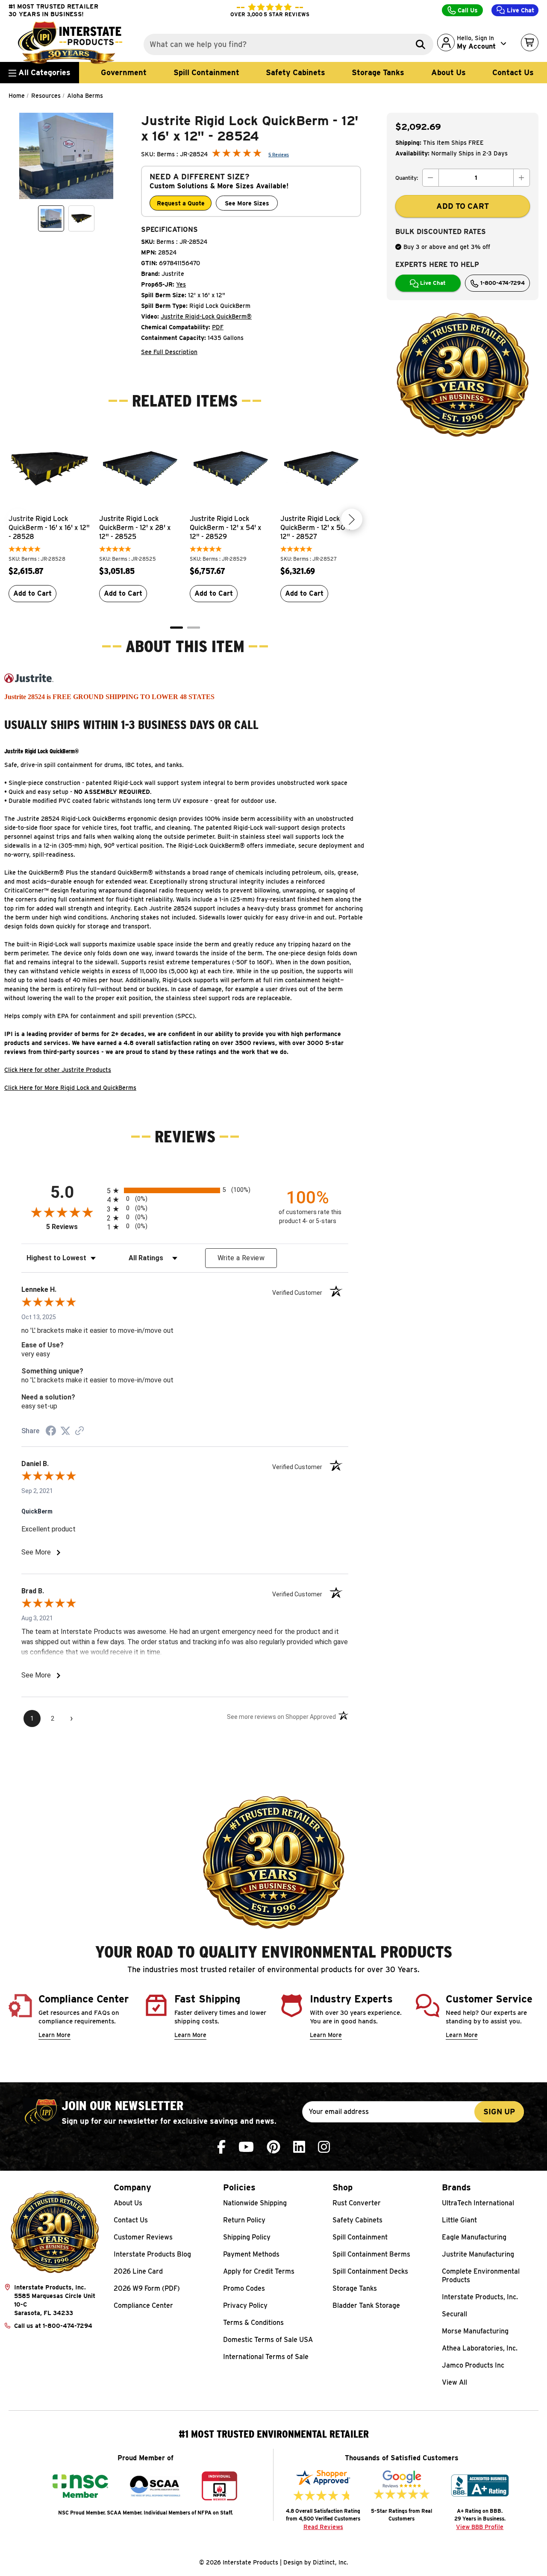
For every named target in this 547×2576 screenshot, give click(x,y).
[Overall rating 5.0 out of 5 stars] (237, 155)
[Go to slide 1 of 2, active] (176, 628)
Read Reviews (323, 2527)
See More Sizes (247, 203)
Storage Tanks (378, 72)
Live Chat (520, 10)
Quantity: (407, 178)
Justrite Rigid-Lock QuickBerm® (206, 316)
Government (124, 72)
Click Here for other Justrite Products (58, 1070)
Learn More (54, 2035)
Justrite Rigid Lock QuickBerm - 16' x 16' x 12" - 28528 (49, 528)
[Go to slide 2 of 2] (194, 628)
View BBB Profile (480, 2527)
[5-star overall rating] (25, 550)
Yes (181, 284)
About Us (448, 72)
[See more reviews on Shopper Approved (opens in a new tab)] (79, 1431)
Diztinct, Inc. (331, 2562)
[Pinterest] (273, 2147)
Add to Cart (32, 593)
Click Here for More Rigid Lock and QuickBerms (70, 1088)
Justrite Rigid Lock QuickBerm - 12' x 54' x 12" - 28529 (226, 528)
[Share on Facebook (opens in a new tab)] (51, 1432)
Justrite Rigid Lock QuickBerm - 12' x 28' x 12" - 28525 (135, 528)
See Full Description (169, 352)
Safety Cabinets (296, 72)
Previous (18, 519)
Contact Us (513, 72)
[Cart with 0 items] (530, 42)
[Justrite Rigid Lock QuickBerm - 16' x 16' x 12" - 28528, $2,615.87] (50, 468)
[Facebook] (221, 2147)
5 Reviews (279, 155)
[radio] (185, 1190)
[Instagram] (324, 2147)
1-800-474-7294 (502, 283)
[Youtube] (246, 2147)
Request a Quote (181, 203)
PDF (218, 327)
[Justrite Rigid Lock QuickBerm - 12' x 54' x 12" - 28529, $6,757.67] (231, 468)
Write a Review (241, 1258)
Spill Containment (206, 72)
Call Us (467, 10)
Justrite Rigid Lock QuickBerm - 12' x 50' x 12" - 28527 (316, 528)
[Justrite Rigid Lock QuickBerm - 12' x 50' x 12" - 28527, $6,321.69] (321, 468)
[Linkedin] (299, 2147)
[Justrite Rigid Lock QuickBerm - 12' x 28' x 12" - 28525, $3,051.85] (140, 468)
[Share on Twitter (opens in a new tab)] (65, 1431)
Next (352, 519)
